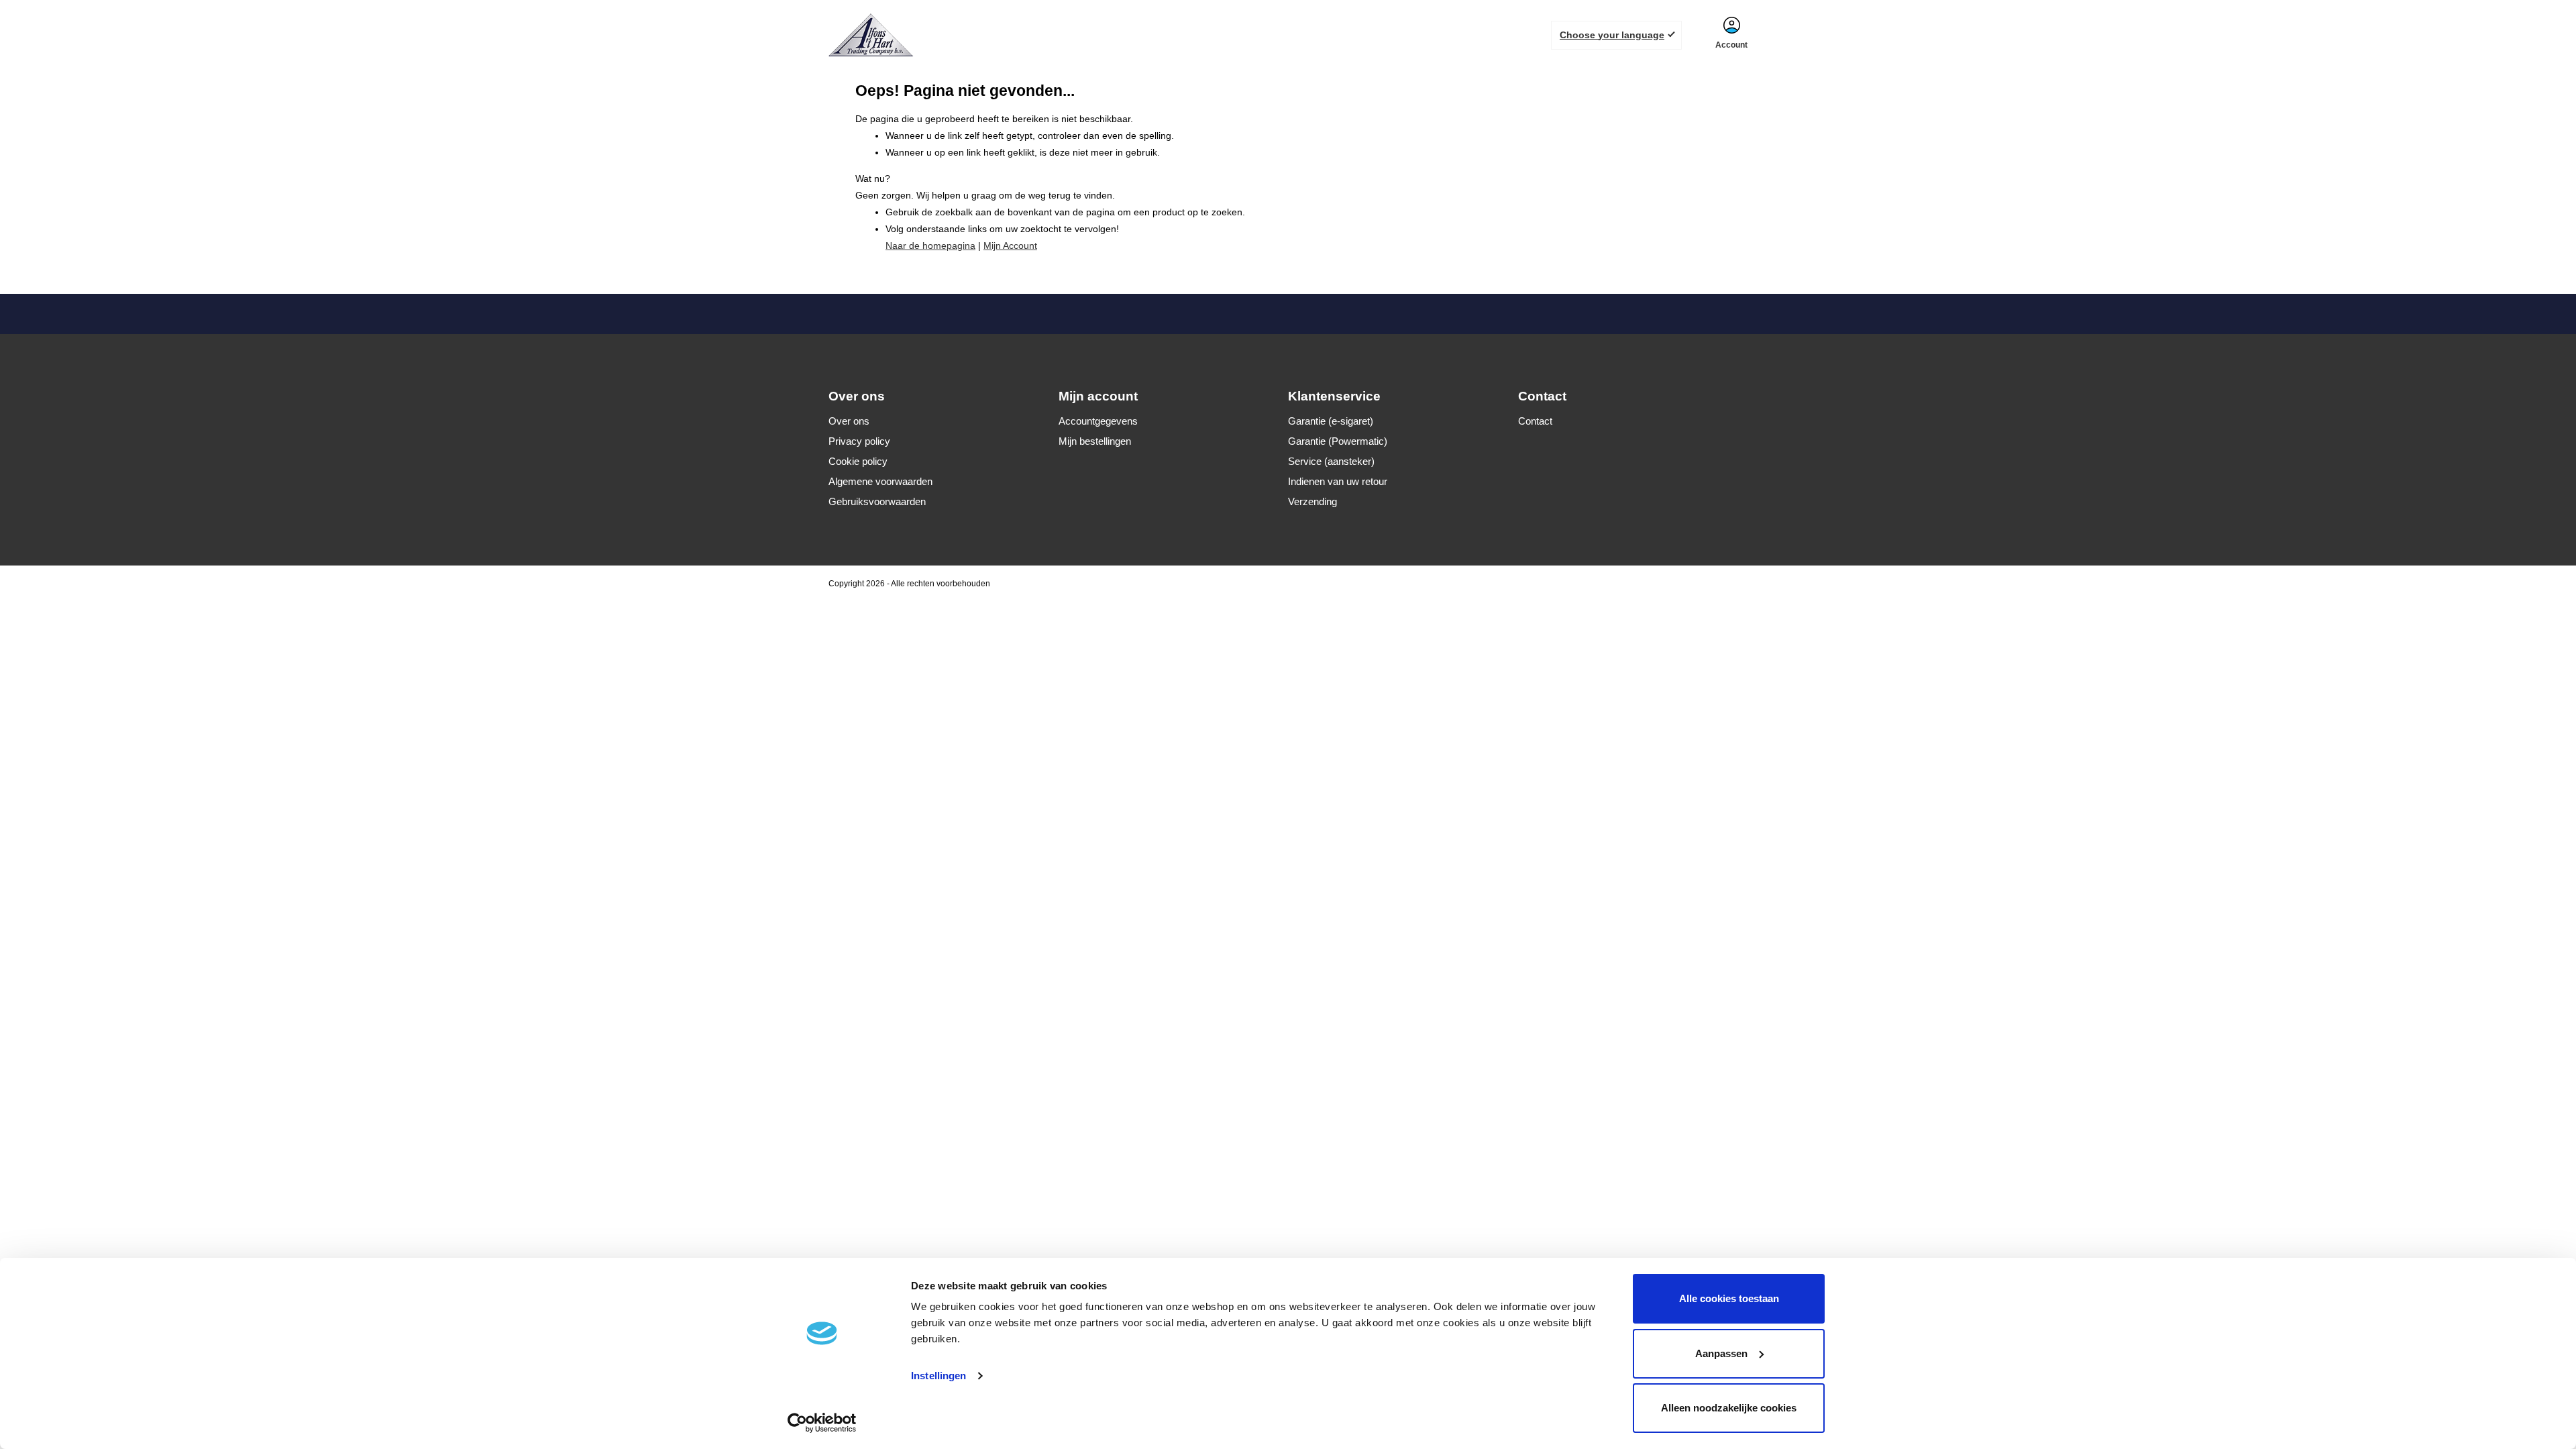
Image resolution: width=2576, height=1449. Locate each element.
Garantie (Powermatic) (1338, 441)
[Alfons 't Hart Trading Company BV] (873, 35)
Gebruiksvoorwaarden (877, 501)
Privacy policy (859, 441)
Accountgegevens (1098, 421)
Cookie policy (858, 461)
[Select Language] (1616, 35)
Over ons (849, 421)
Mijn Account (1010, 246)
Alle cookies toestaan (1729, 1298)
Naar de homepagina (930, 246)
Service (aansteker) (1331, 461)
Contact (1535, 421)
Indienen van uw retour (1338, 481)
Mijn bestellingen (1095, 441)
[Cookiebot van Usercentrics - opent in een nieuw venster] (822, 1423)
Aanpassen (1721, 1353)
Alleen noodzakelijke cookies (1729, 1408)
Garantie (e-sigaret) (1331, 421)
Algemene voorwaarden (880, 481)
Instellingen (938, 1376)
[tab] (944, 396)
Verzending (1312, 501)
